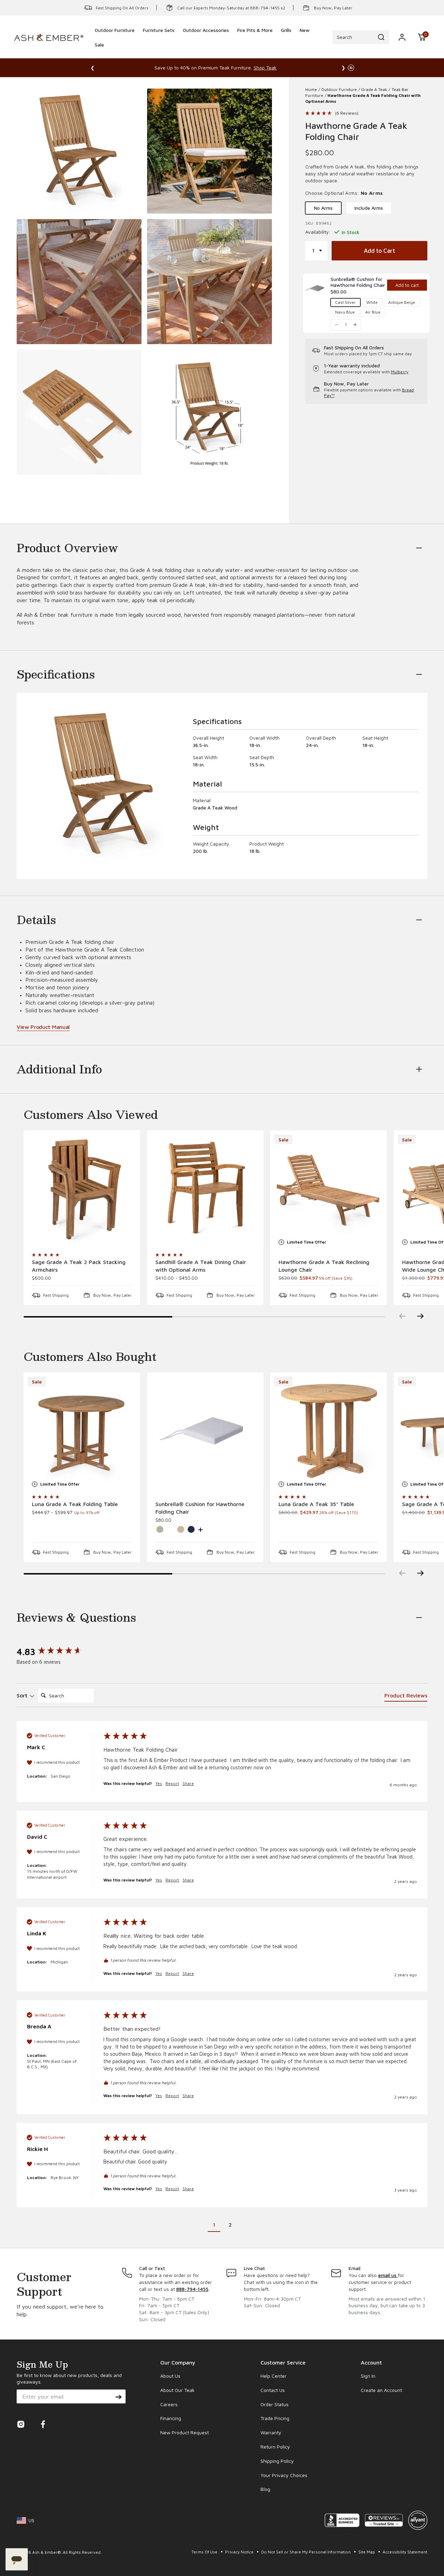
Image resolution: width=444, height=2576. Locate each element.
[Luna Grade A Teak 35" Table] (328, 1431)
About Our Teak (177, 2390)
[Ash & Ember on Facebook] (43, 2426)
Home (311, 89)
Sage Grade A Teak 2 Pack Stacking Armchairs (79, 1266)
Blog (265, 2489)
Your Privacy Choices (284, 2475)
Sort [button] (23, 1695)
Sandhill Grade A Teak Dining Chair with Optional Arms (201, 1266)
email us (388, 2275)
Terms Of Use (205, 2552)
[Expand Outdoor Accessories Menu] (206, 40)
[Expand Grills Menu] (286, 40)
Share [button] (188, 1783)
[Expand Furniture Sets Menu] (159, 40)
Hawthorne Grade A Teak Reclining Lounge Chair (324, 1266)
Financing (171, 2418)
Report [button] (172, 1783)
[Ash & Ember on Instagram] (21, 2426)
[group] (53, 1652)
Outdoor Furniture (339, 89)
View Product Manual (43, 1027)
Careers (169, 2404)
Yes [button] (159, 1783)
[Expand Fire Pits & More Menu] (255, 40)
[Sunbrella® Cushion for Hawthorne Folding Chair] (205, 1431)
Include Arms (369, 208)
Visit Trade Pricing (301, 68)
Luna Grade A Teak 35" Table (316, 1504)
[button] (422, 37)
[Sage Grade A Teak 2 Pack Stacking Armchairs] (82, 1189)
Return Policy (275, 2447)
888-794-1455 (192, 2289)
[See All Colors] (200, 1529)
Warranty (271, 2432)
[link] (358, 282)
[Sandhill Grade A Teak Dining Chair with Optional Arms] (205, 1189)
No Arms (323, 208)
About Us (170, 2376)
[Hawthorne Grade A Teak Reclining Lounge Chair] (328, 1189)
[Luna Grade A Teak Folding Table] (82, 1431)
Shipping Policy (277, 2461)
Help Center (274, 2376)
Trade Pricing (275, 2418)
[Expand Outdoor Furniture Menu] (114, 40)
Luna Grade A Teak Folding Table (75, 1504)
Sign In (368, 2376)
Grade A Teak (374, 89)
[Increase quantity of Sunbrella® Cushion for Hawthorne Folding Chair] (355, 325)
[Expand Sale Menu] (99, 54)
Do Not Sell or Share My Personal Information (306, 2552)
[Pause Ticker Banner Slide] (351, 68)
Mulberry (400, 372)
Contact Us (273, 2390)
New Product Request (185, 2432)
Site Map (367, 2552)
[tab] (406, 1697)
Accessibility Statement (405, 2552)
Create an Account (381, 2390)
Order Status (275, 2404)
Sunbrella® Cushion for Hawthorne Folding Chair (200, 1508)
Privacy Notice (240, 2552)
